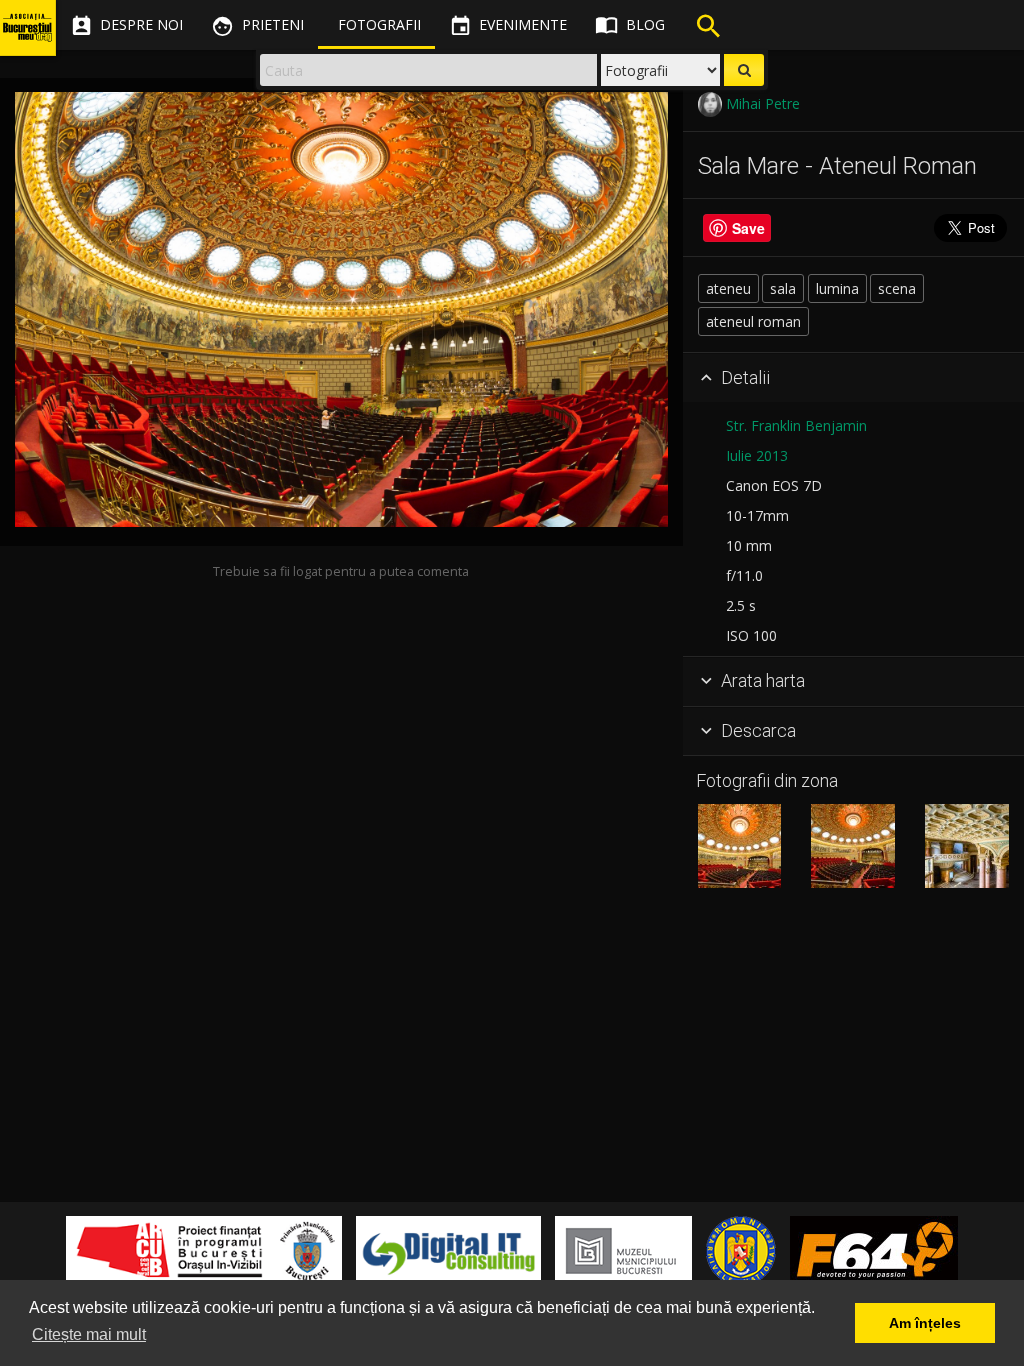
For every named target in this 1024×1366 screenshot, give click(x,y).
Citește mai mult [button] (89, 1334)
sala (783, 288)
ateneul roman (753, 321)
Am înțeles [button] (925, 1323)
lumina (837, 288)
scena (897, 288)
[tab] (853, 378)
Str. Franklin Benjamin (796, 425)
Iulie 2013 (757, 455)
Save (748, 228)
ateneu (728, 288)
